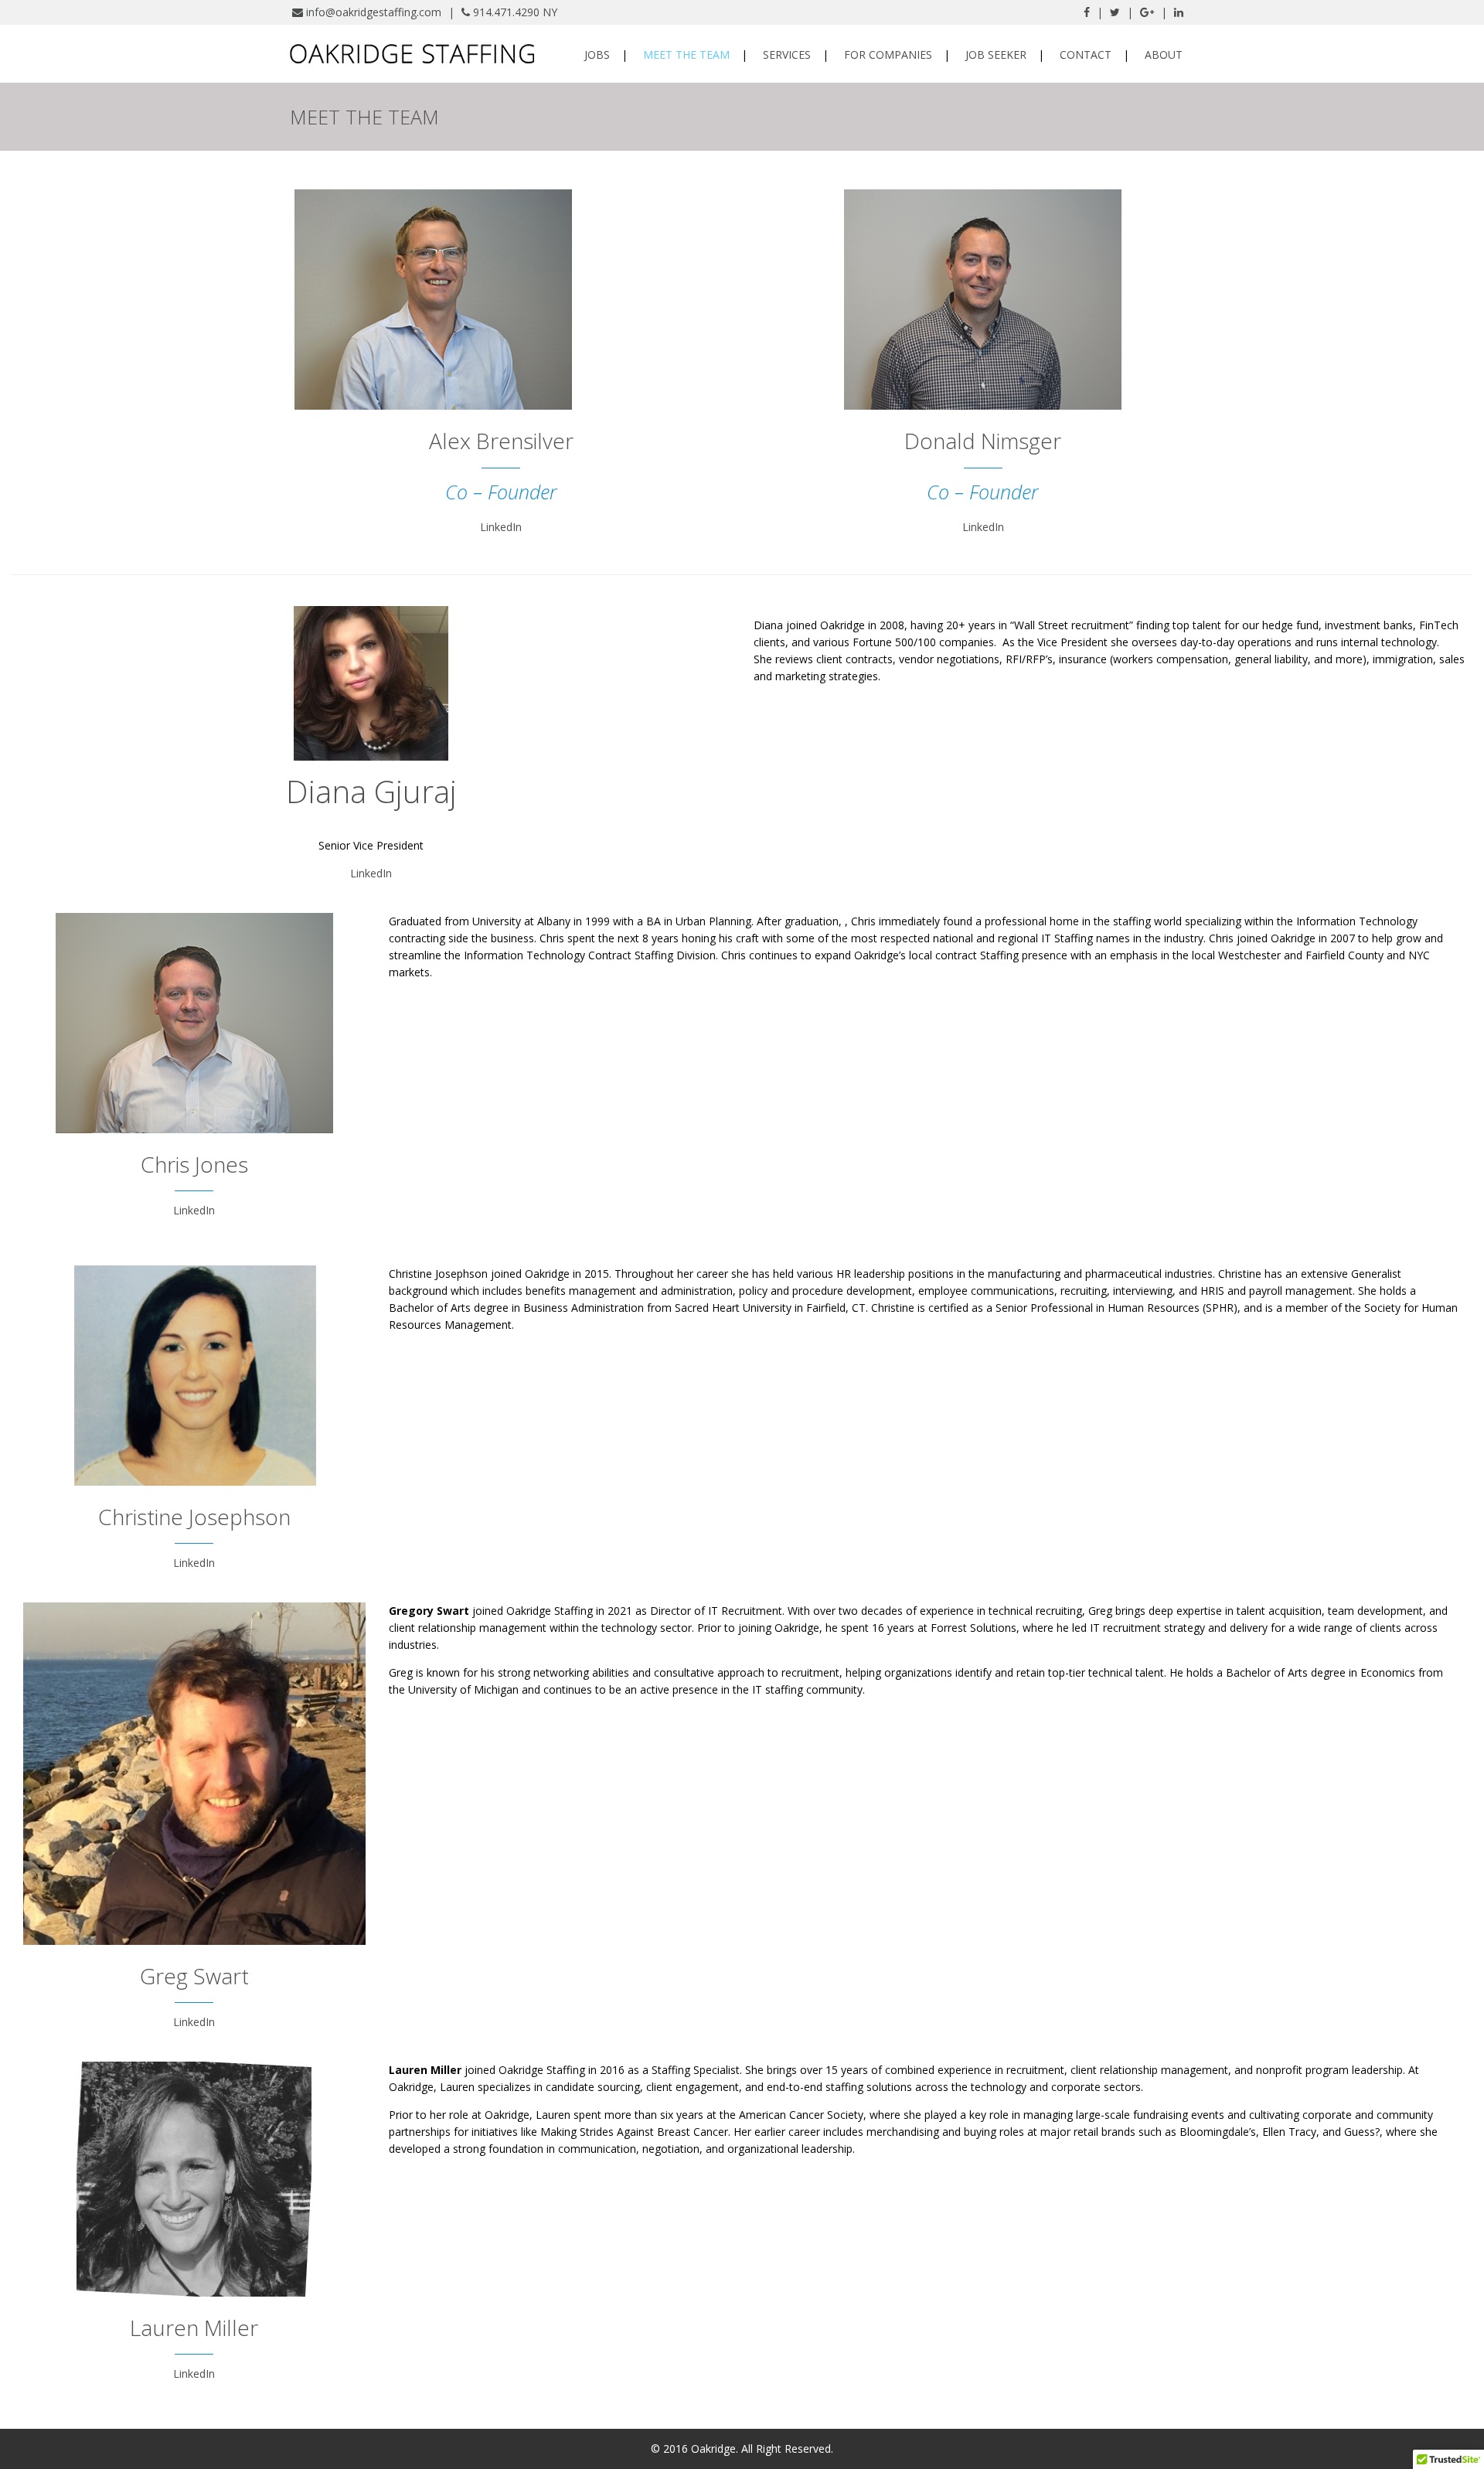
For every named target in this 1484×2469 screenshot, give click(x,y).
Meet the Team (686, 54)
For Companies (888, 54)
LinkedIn (501, 527)
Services (787, 54)
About (1164, 54)
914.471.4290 (506, 12)
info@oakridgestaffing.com (374, 12)
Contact (1086, 54)
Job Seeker (996, 54)
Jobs (597, 54)
